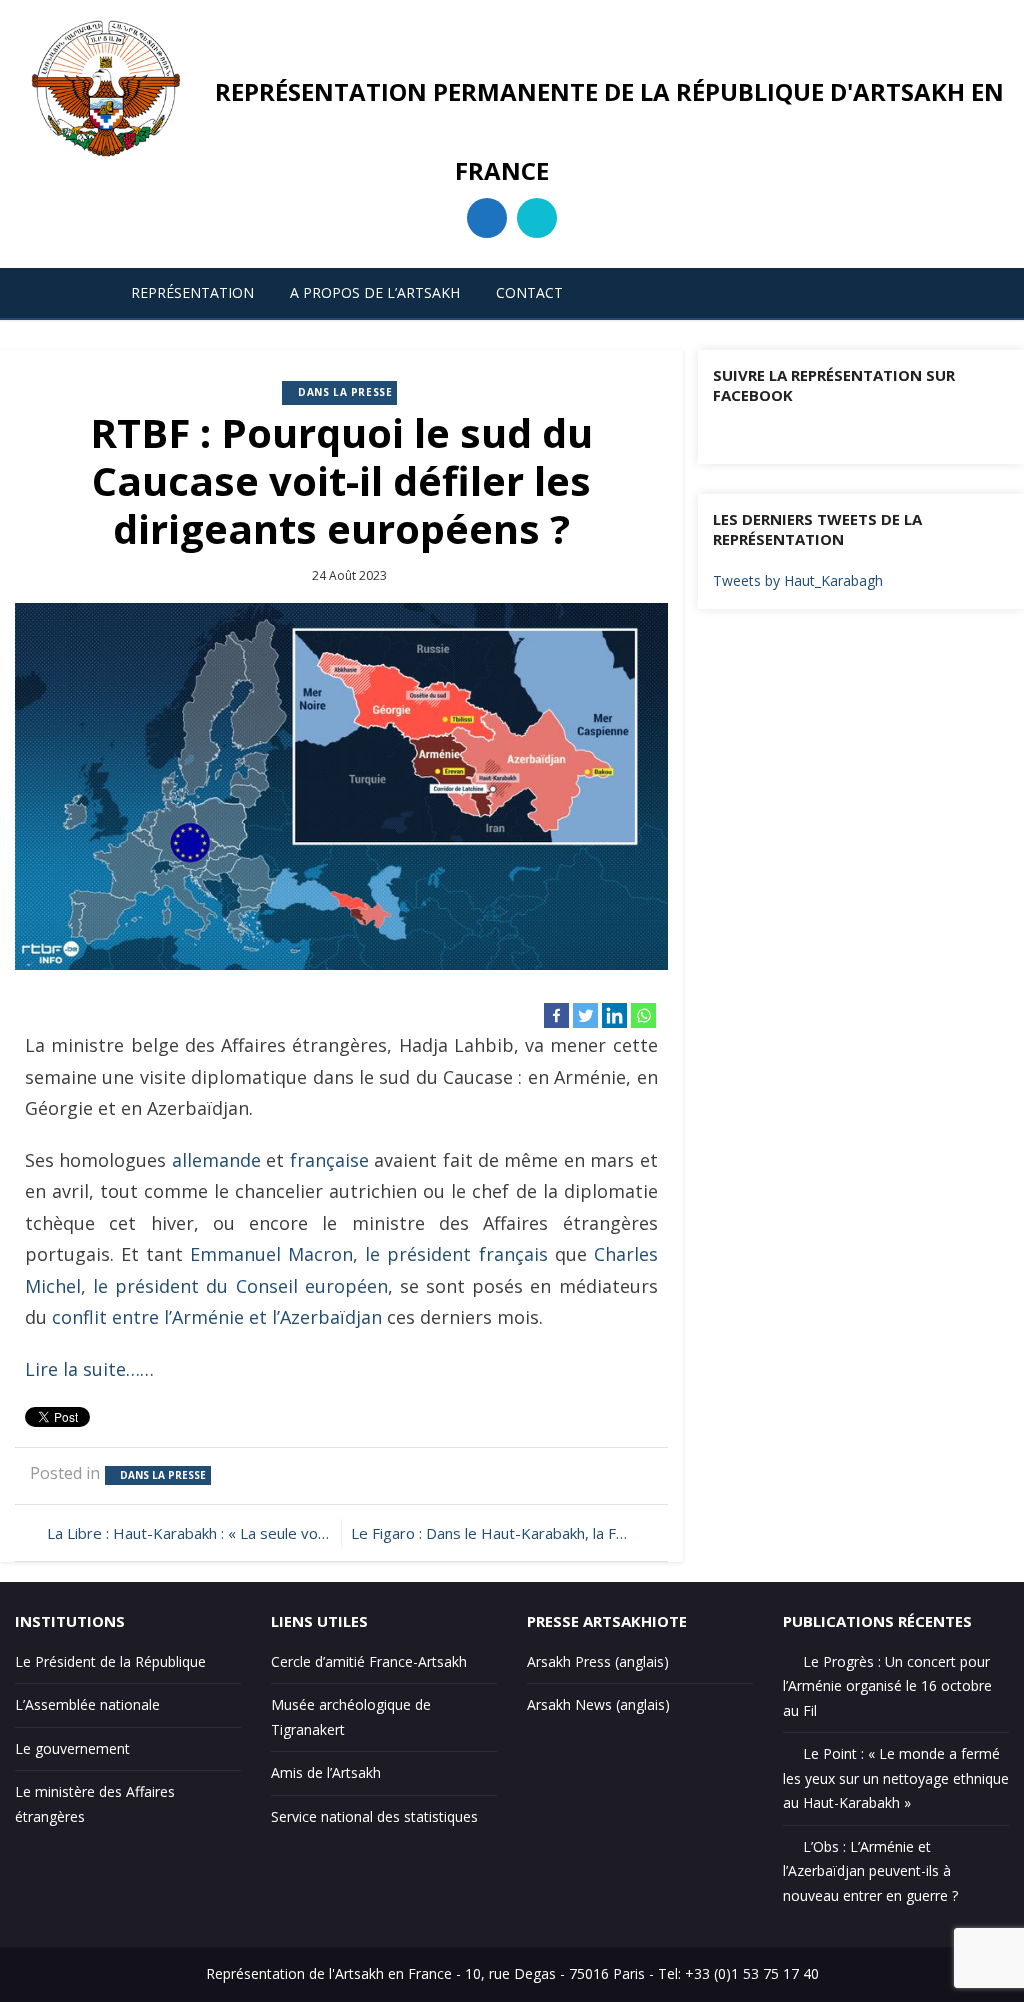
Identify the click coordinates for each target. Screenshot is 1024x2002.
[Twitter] (585, 1015)
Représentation (192, 292)
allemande (216, 1160)
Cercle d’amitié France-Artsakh (369, 1661)
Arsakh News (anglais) (598, 1704)
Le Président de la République (110, 1661)
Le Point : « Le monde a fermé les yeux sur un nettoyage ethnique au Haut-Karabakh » (896, 1778)
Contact (529, 292)
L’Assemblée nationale (87, 1704)
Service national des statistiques (374, 1816)
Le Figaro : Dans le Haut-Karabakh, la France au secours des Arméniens (501, 1533)
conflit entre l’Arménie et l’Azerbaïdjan (217, 1317)
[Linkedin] (614, 1015)
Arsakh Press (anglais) (598, 1661)
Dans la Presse (345, 392)
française (329, 1160)
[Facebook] (556, 1015)
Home (66, 292)
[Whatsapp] (643, 1015)
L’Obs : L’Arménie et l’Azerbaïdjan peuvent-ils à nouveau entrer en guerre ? (870, 1871)
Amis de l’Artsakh (326, 1772)
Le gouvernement (72, 1748)
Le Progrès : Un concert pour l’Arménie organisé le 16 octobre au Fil (887, 1686)
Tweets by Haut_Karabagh (798, 580)
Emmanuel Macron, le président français (368, 1254)
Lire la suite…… (89, 1369)
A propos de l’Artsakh (375, 292)
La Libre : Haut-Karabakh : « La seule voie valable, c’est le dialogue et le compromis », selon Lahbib (189, 1533)
